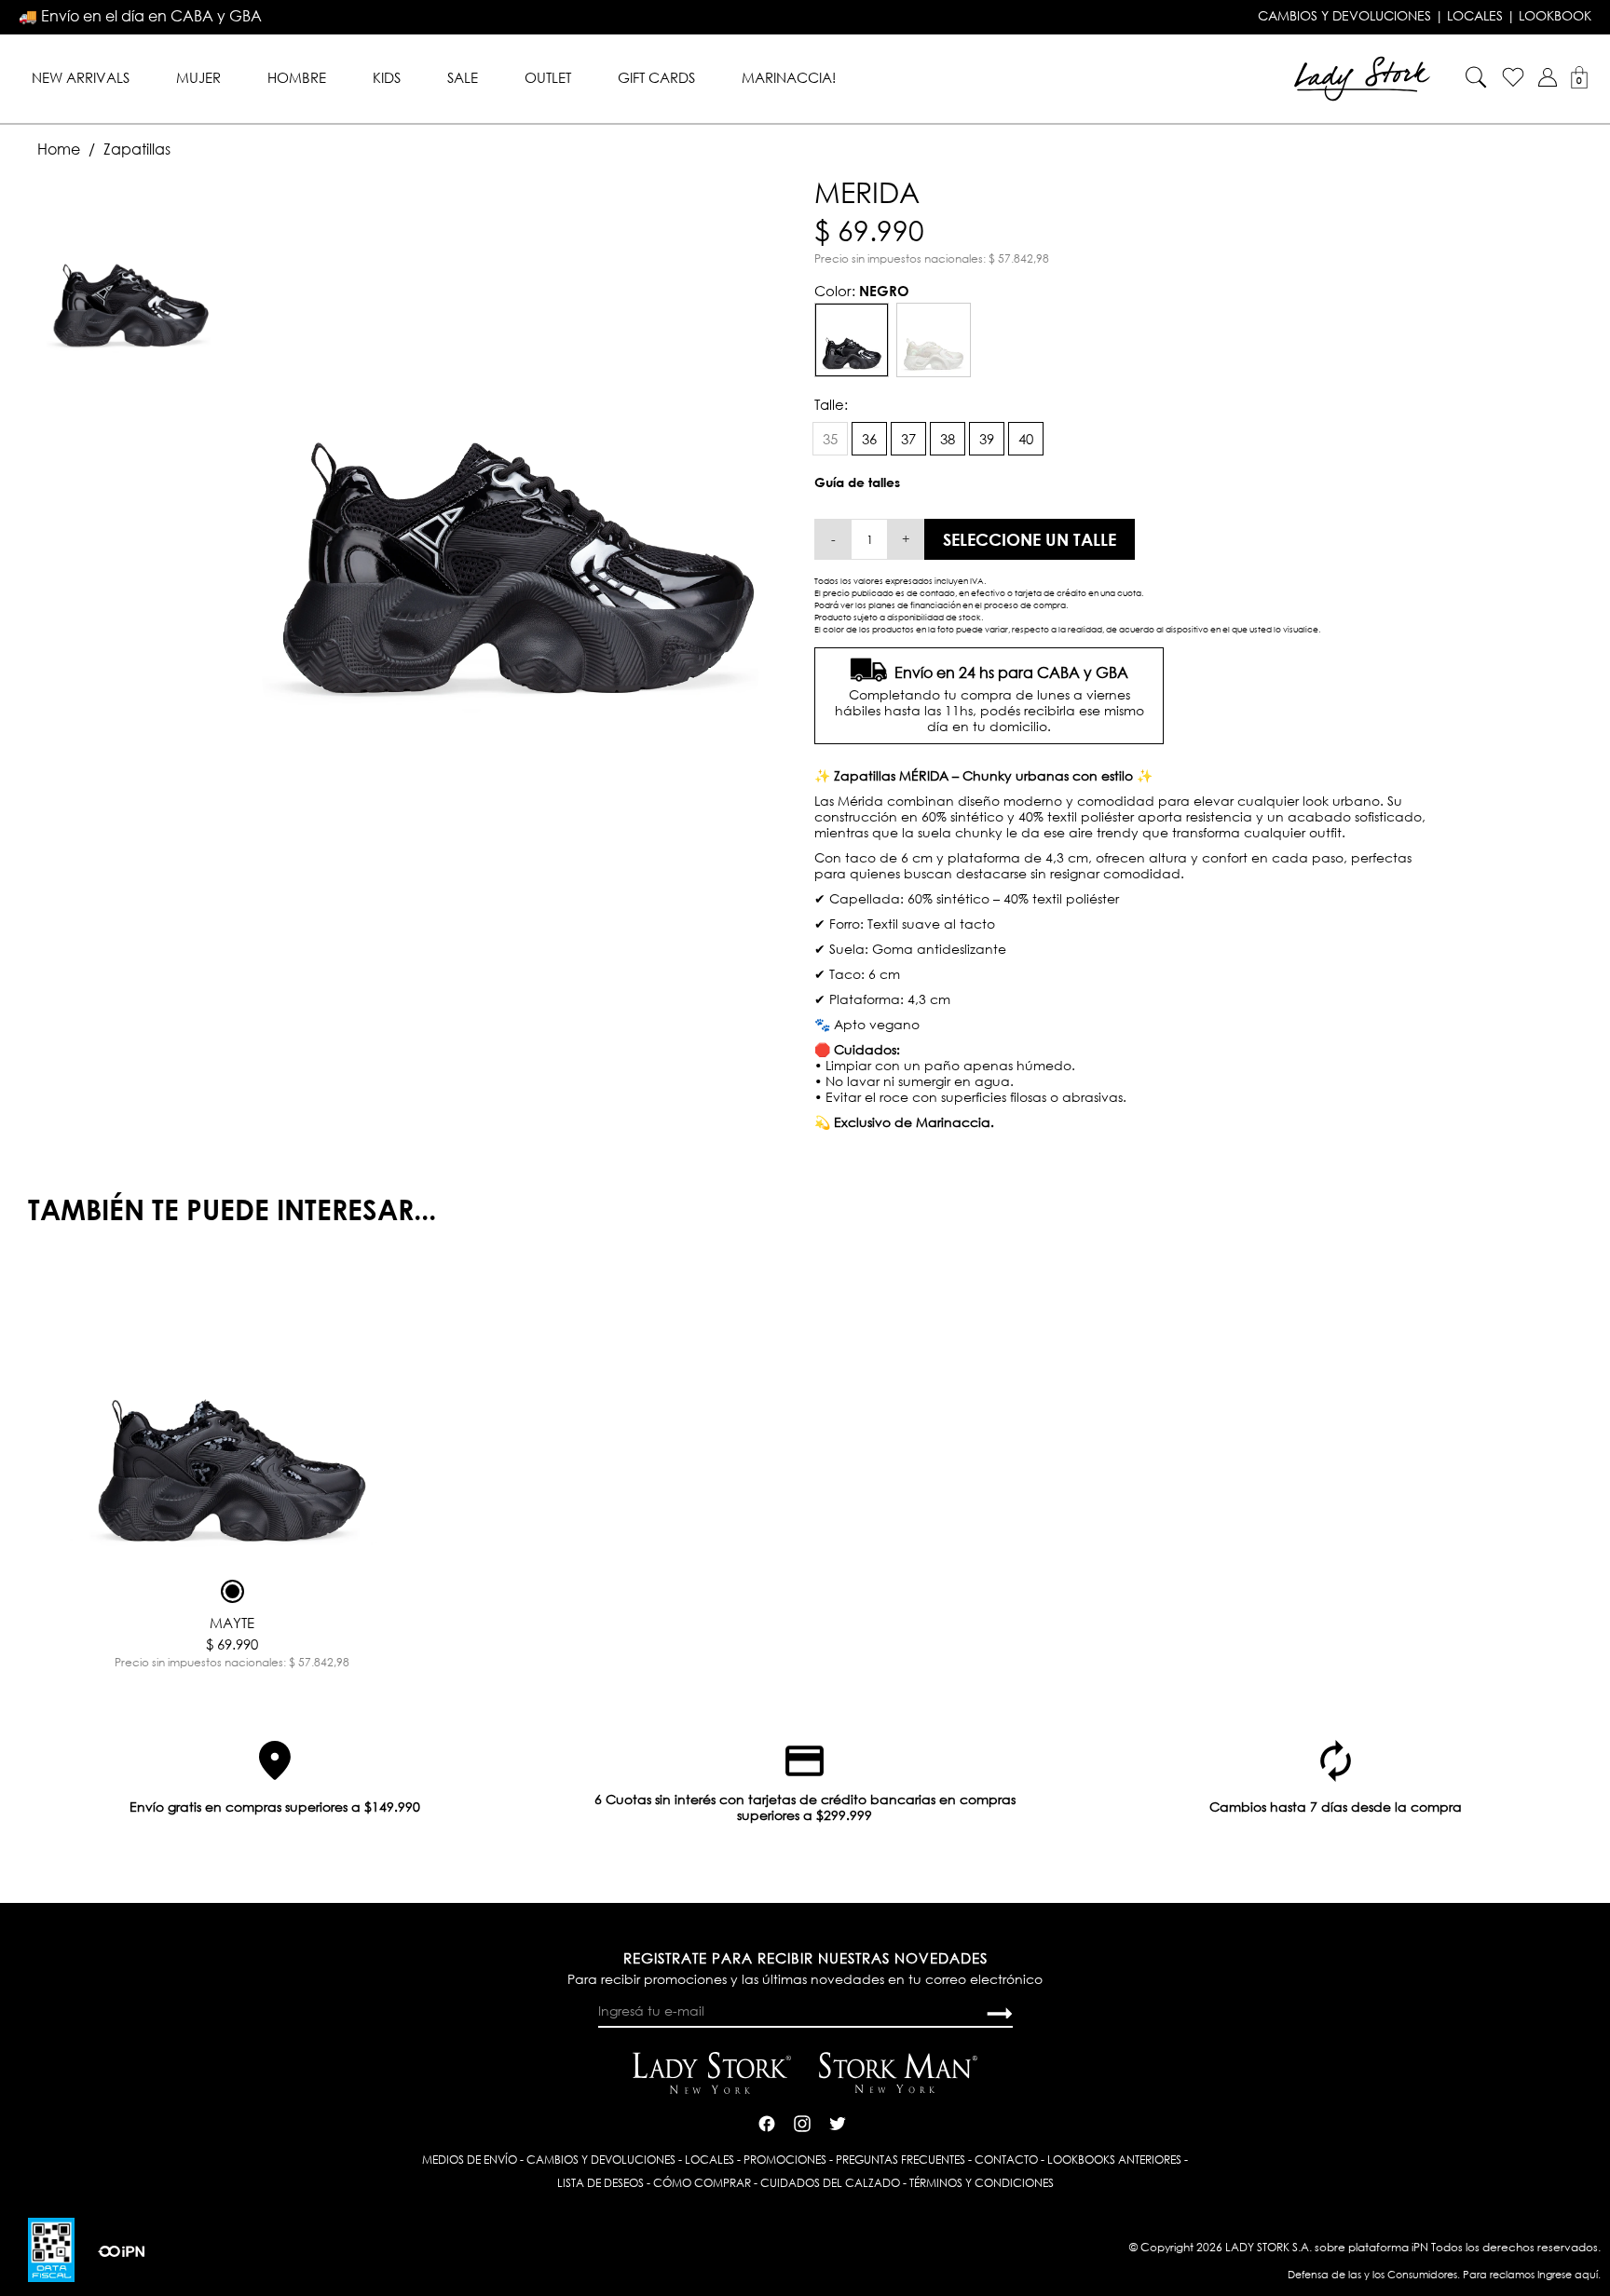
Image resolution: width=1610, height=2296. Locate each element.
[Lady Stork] (1362, 77)
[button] (1548, 77)
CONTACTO (1006, 2160)
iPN (1420, 2247)
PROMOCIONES (785, 2160)
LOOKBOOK (1555, 16)
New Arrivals (81, 77)
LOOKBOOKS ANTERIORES (1114, 2160)
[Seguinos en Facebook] (767, 2121)
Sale (463, 77)
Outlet (548, 77)
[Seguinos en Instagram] (802, 2121)
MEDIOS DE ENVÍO (470, 2160)
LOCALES (1475, 16)
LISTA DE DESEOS (600, 2183)
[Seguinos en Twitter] (838, 2121)
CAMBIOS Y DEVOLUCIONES (1344, 16)
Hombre (297, 77)
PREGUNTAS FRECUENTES (901, 2160)
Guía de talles (857, 482)
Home (59, 149)
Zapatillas (137, 149)
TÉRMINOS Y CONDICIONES (982, 2183)
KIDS (387, 77)
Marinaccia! (789, 77)
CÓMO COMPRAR (702, 2183)
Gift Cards (656, 77)
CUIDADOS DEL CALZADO (830, 2183)
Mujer (198, 77)
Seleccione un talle (1030, 539)
